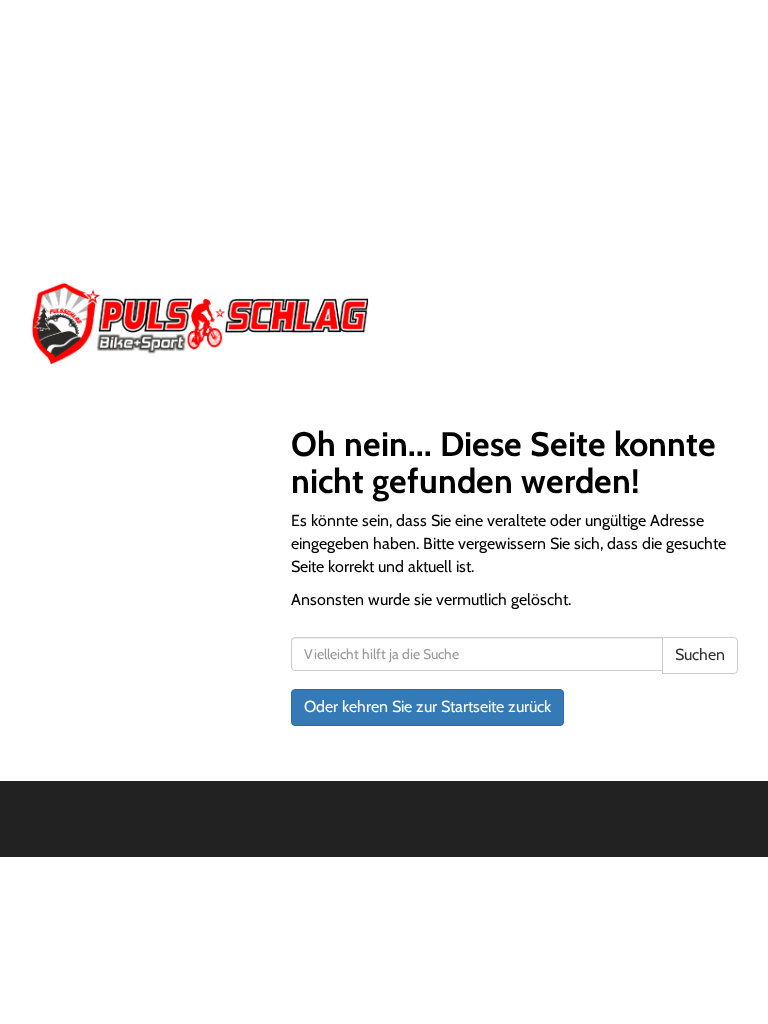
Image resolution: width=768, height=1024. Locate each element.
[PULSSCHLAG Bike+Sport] (199, 323)
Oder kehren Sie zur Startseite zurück (427, 706)
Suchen (700, 654)
